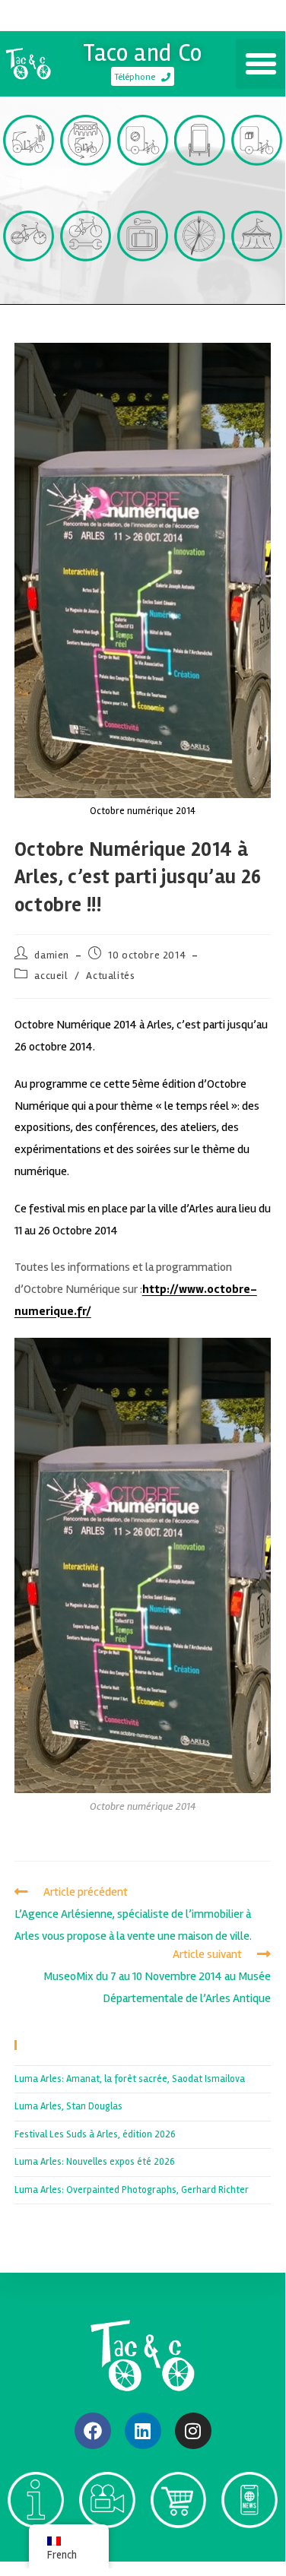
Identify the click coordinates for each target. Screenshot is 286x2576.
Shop (178, 2547)
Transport (29, 185)
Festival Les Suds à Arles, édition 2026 (95, 2134)
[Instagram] (193, 2431)
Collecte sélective (143, 192)
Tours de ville (86, 192)
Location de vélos (29, 287)
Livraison (257, 185)
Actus (250, 2547)
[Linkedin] (143, 2431)
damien (52, 955)
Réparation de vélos (86, 287)
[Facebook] (93, 2431)
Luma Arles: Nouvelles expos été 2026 (95, 2162)
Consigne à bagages (143, 287)
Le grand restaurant (200, 287)
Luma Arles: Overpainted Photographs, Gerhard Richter (132, 2190)
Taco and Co (143, 53)
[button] (261, 64)
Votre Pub (200, 185)
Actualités (110, 976)
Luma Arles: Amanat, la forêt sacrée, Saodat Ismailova (130, 2079)
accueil (51, 976)
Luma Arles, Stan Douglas (68, 2106)
